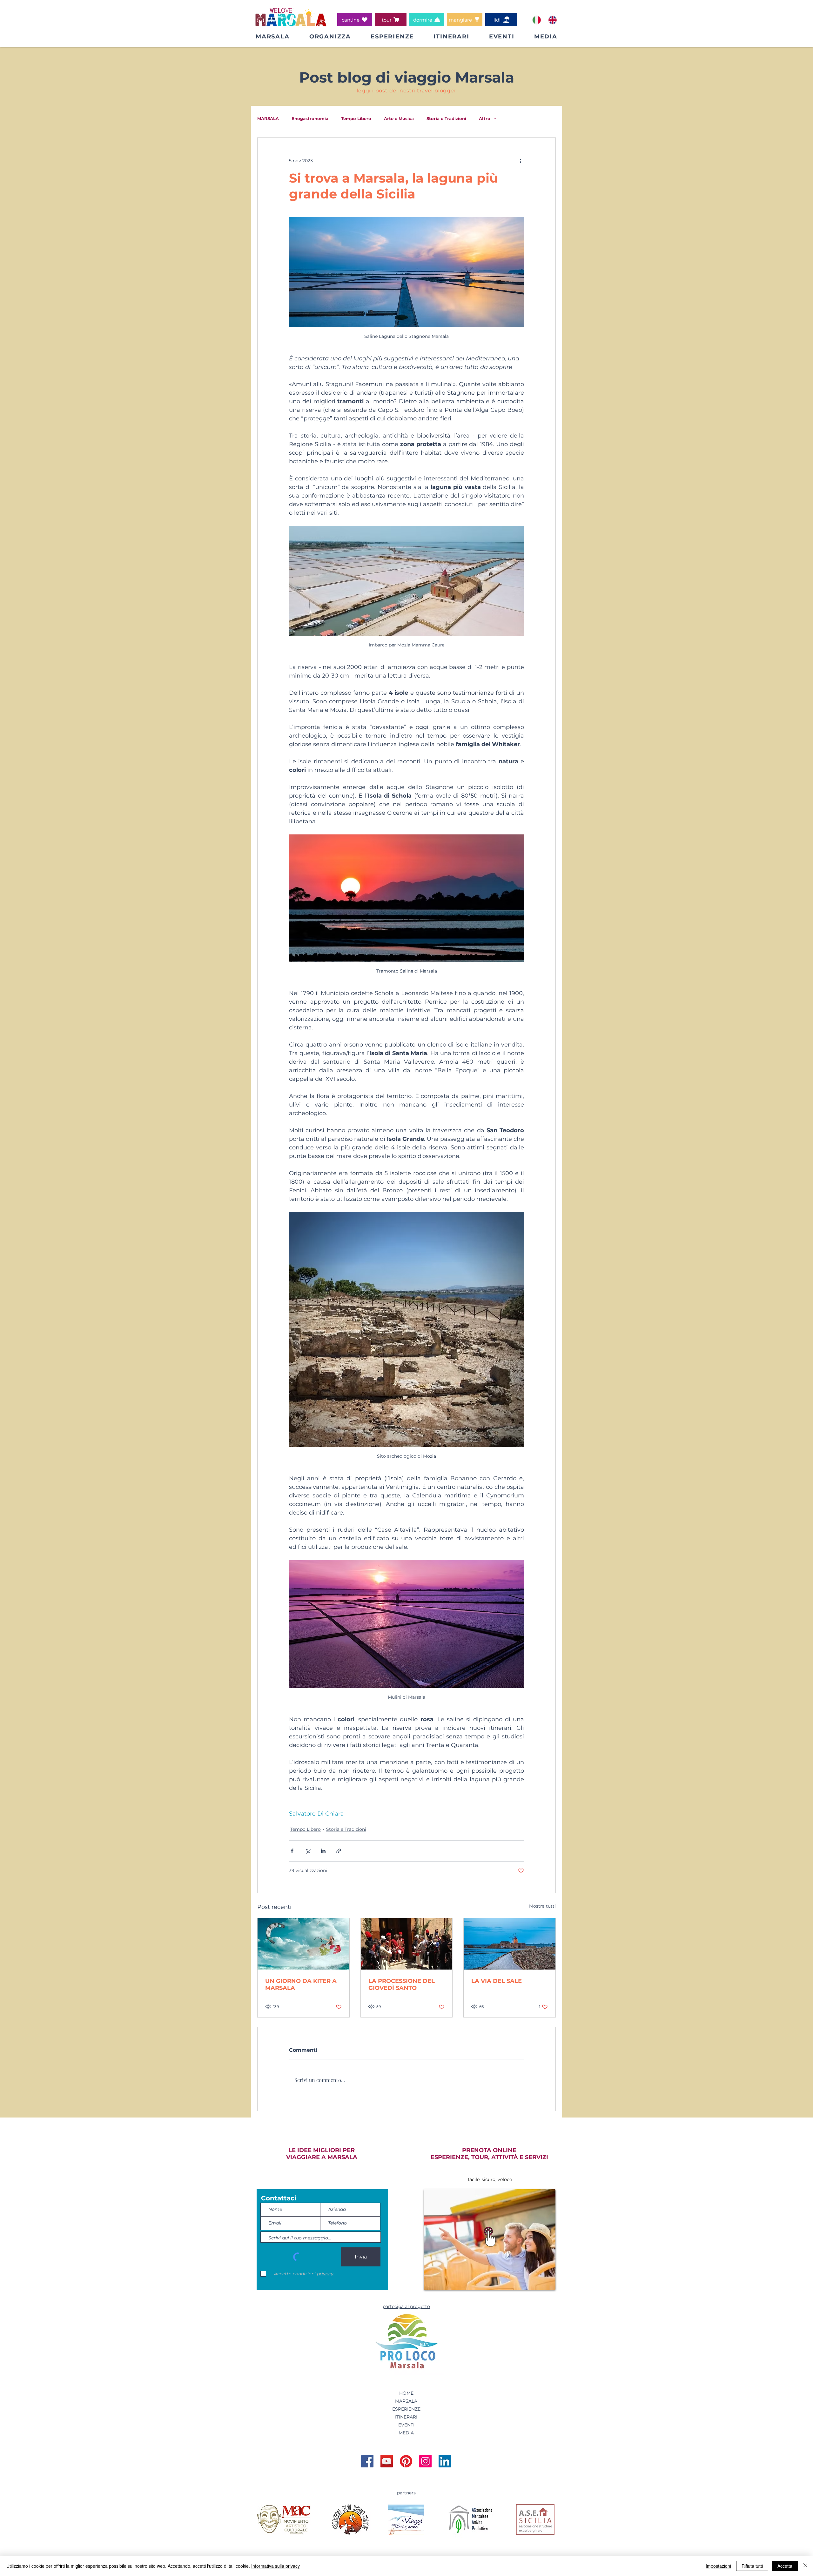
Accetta (785, 2566)
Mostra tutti (542, 1906)
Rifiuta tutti (752, 2566)
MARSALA (268, 118)
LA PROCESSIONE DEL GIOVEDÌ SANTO (402, 1984)
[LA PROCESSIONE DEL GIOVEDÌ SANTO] (407, 1944)
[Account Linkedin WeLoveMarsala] (445, 2461)
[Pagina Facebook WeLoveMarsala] (367, 2461)
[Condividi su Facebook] (292, 1851)
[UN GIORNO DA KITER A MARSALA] (303, 1944)
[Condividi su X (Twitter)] (308, 1851)
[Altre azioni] (520, 161)
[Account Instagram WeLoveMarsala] (425, 2461)
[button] (330, 37)
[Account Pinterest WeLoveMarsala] (406, 2461)
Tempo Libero (356, 118)
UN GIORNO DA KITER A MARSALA (301, 1984)
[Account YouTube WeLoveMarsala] (387, 2461)
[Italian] (537, 20)
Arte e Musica (399, 118)
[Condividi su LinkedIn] (323, 1851)
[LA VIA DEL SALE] (510, 1944)
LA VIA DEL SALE (497, 1981)
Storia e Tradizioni (446, 118)
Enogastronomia (310, 118)
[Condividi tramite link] (339, 1851)
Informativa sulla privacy (275, 2566)
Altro (485, 118)
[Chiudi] (805, 2566)
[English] (552, 20)
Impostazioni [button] (718, 2566)
